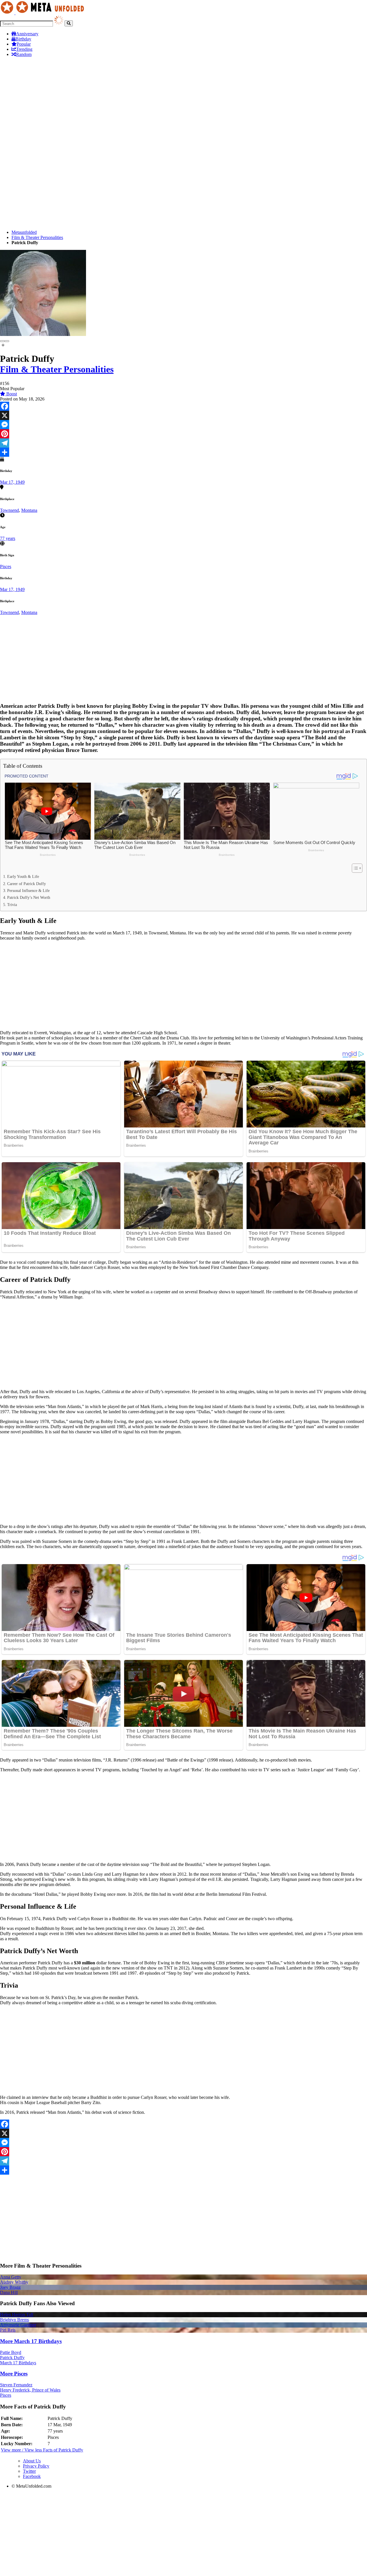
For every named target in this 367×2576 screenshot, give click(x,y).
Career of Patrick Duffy (27, 884)
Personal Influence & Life (28, 891)
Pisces (6, 566)
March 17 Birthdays (18, 2363)
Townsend (9, 510)
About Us (32, 2461)
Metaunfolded (24, 232)
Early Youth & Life (23, 876)
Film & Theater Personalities (37, 237)
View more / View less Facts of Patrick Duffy (42, 2450)
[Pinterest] (183, 434)
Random (24, 54)
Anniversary (27, 34)
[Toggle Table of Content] (354, 868)
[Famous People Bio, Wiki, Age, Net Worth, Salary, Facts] (44, 13)
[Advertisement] (183, 102)
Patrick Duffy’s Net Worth (29, 897)
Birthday (23, 39)
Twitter (29, 2471)
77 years (8, 538)
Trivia (12, 905)
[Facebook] (183, 406)
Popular (24, 44)
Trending (24, 49)
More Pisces (14, 2374)
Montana (29, 510)
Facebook (32, 2476)
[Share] (183, 452)
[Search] (69, 23)
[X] (183, 415)
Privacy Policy (36, 2466)
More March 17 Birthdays (31, 2341)
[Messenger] (183, 425)
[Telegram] (183, 443)
